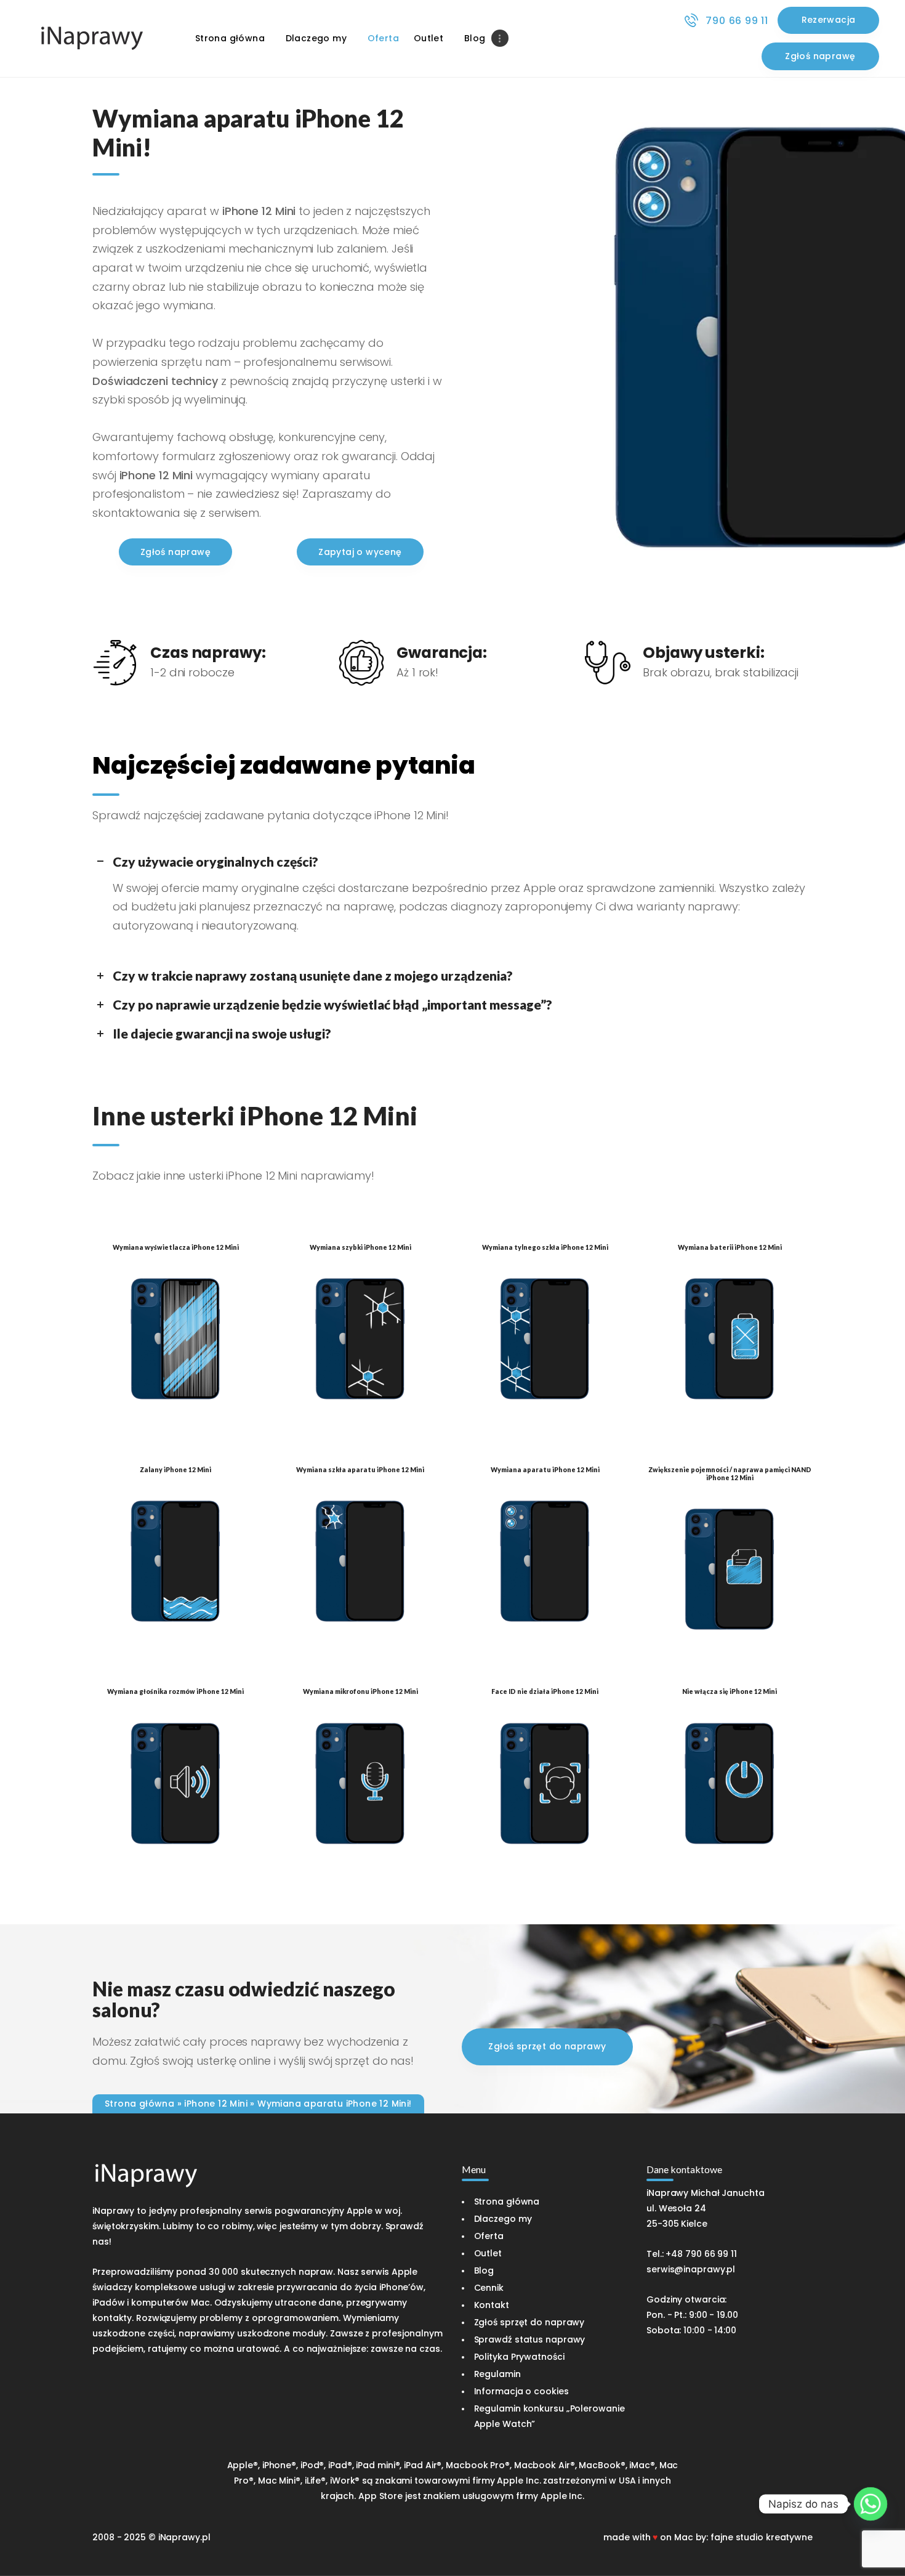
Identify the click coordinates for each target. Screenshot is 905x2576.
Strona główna (139, 2104)
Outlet (488, 2253)
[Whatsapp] (871, 2504)
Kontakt (492, 2305)
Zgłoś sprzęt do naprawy (529, 2322)
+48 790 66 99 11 (701, 2254)
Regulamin (497, 2374)
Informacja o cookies (521, 2391)
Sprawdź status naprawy (530, 2339)
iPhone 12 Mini (216, 2104)
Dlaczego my (503, 2219)
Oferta (489, 2236)
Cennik (489, 2288)
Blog (484, 2270)
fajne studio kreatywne (762, 2537)
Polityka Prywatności (519, 2357)
